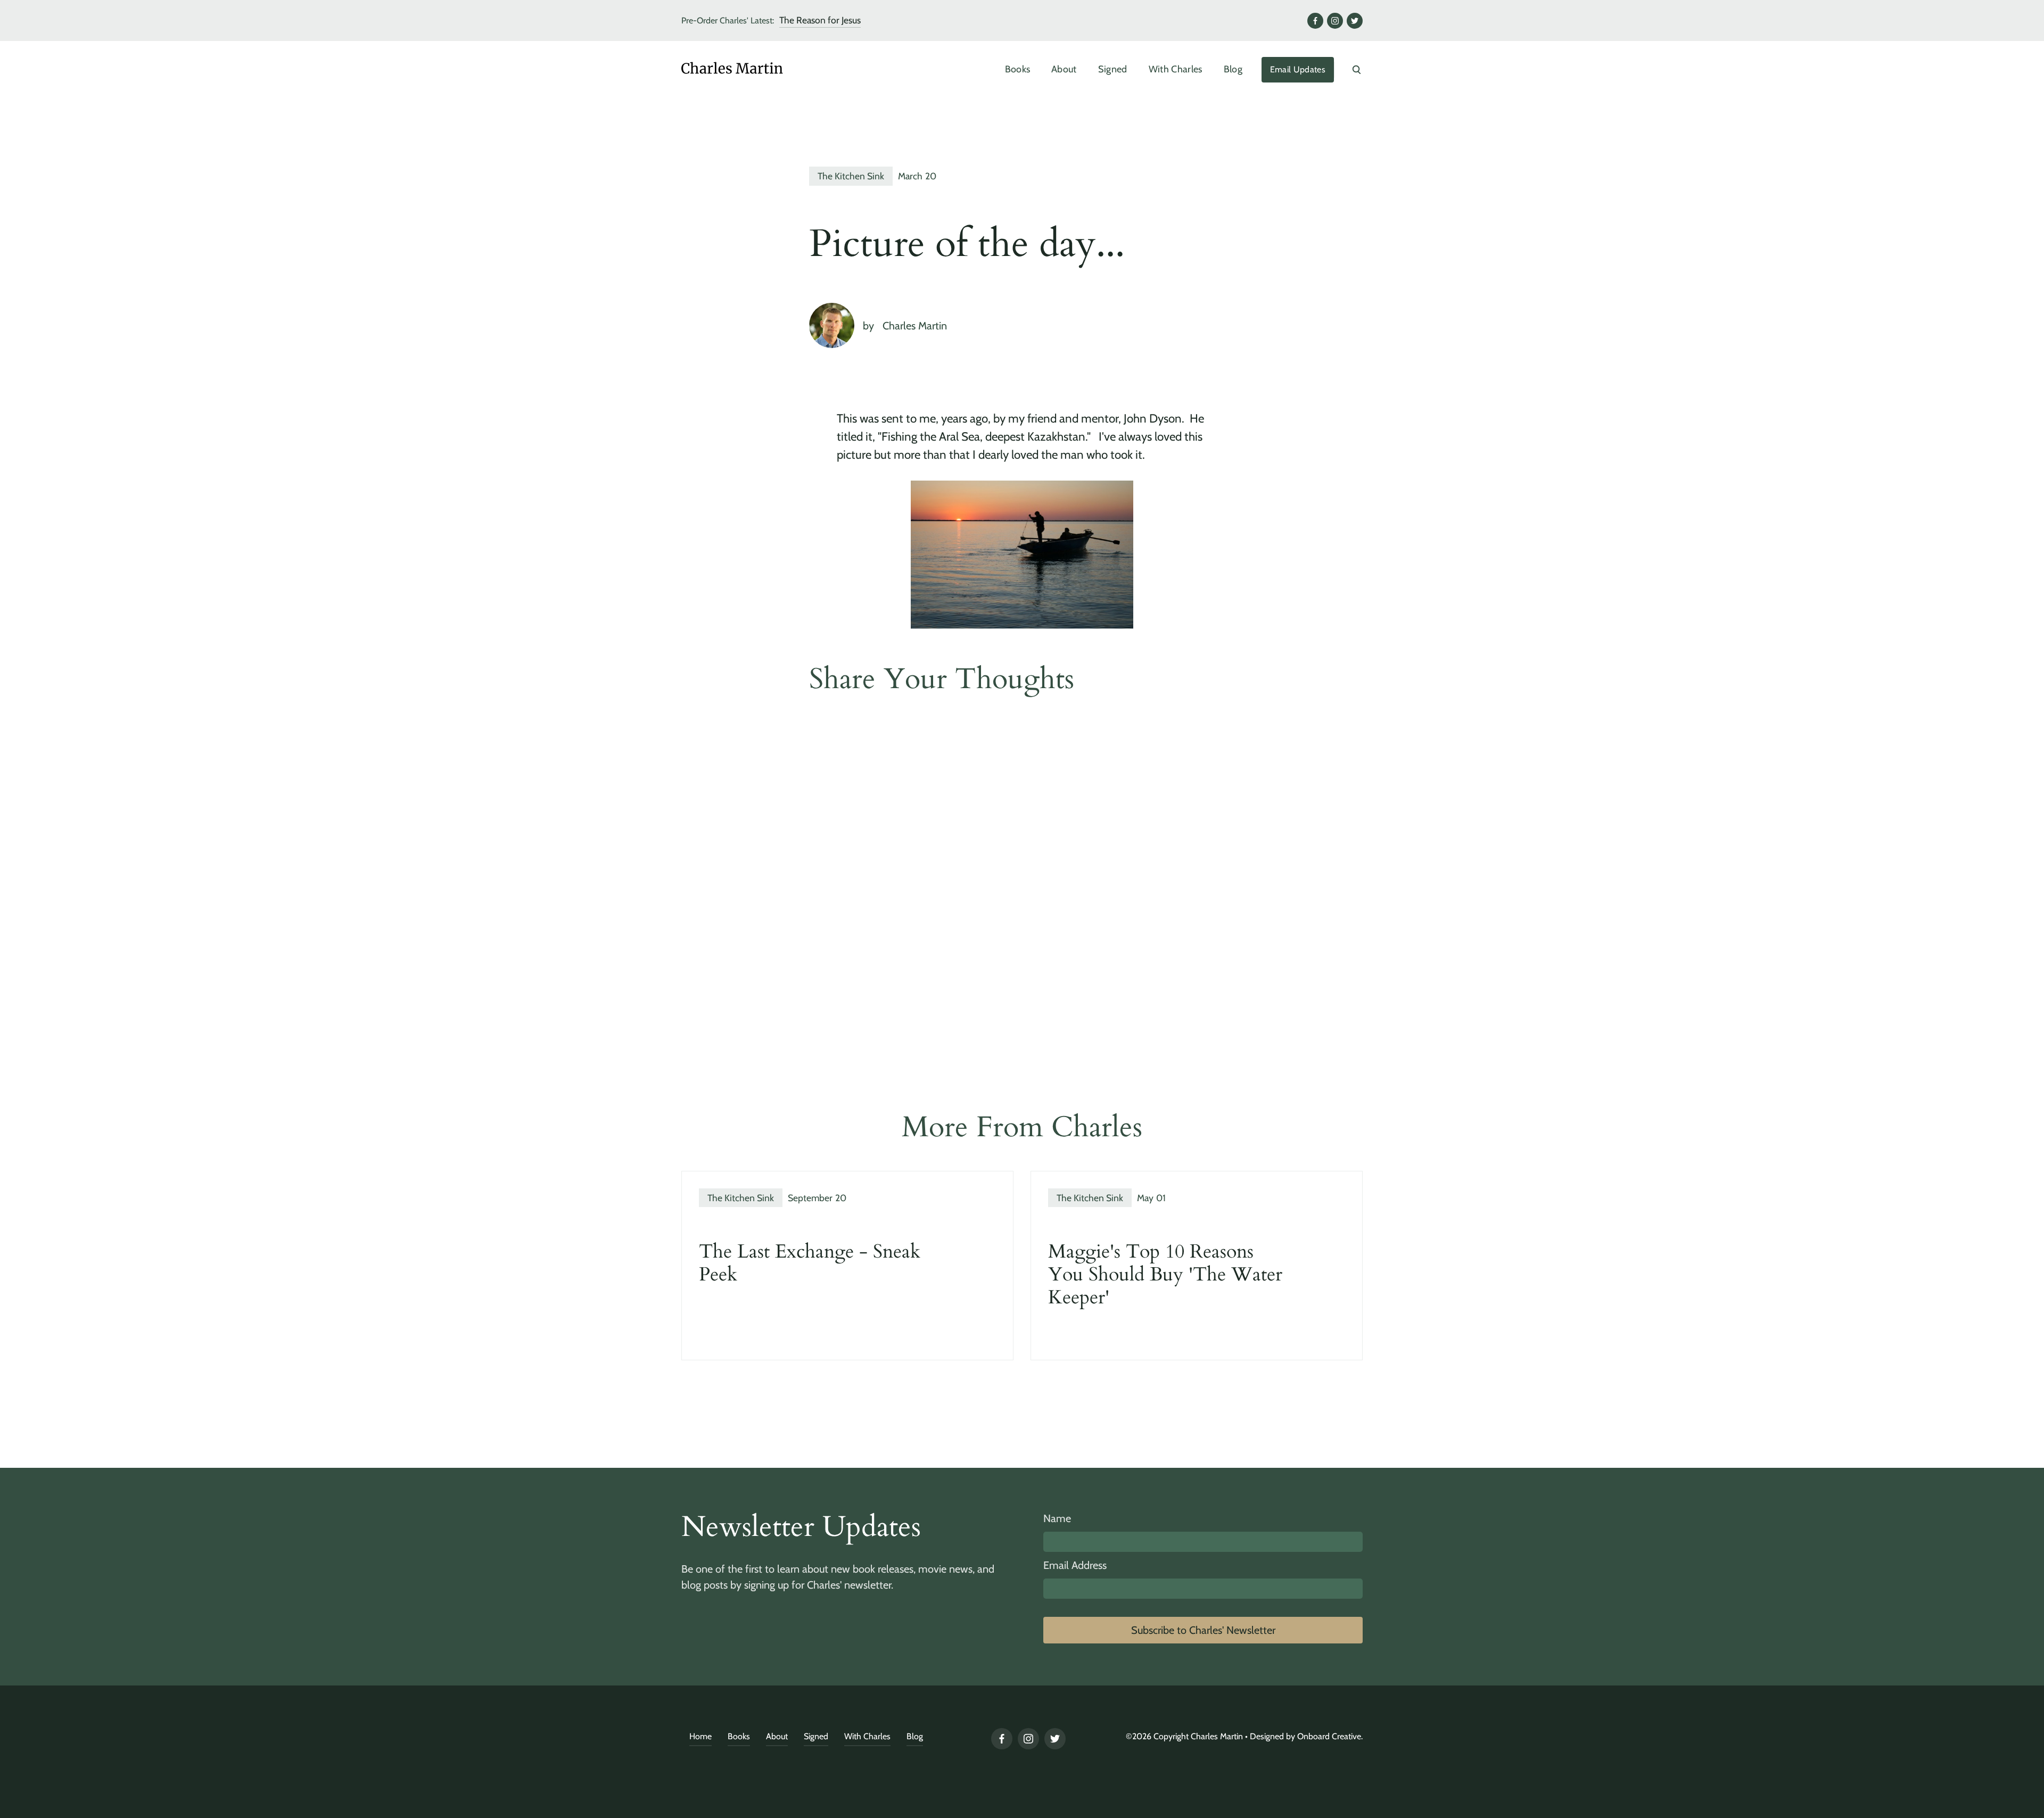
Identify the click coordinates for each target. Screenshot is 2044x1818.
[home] (756, 70)
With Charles (1176, 69)
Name (1057, 1518)
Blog (1233, 69)
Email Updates (1298, 69)
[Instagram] (1335, 21)
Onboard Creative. (1330, 1736)
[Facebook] (1315, 21)
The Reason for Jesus (820, 20)
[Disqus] (1022, 859)
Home (700, 1736)
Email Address (1075, 1565)
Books (1018, 69)
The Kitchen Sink (851, 176)
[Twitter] (1355, 21)
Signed (1113, 69)
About (1064, 69)
